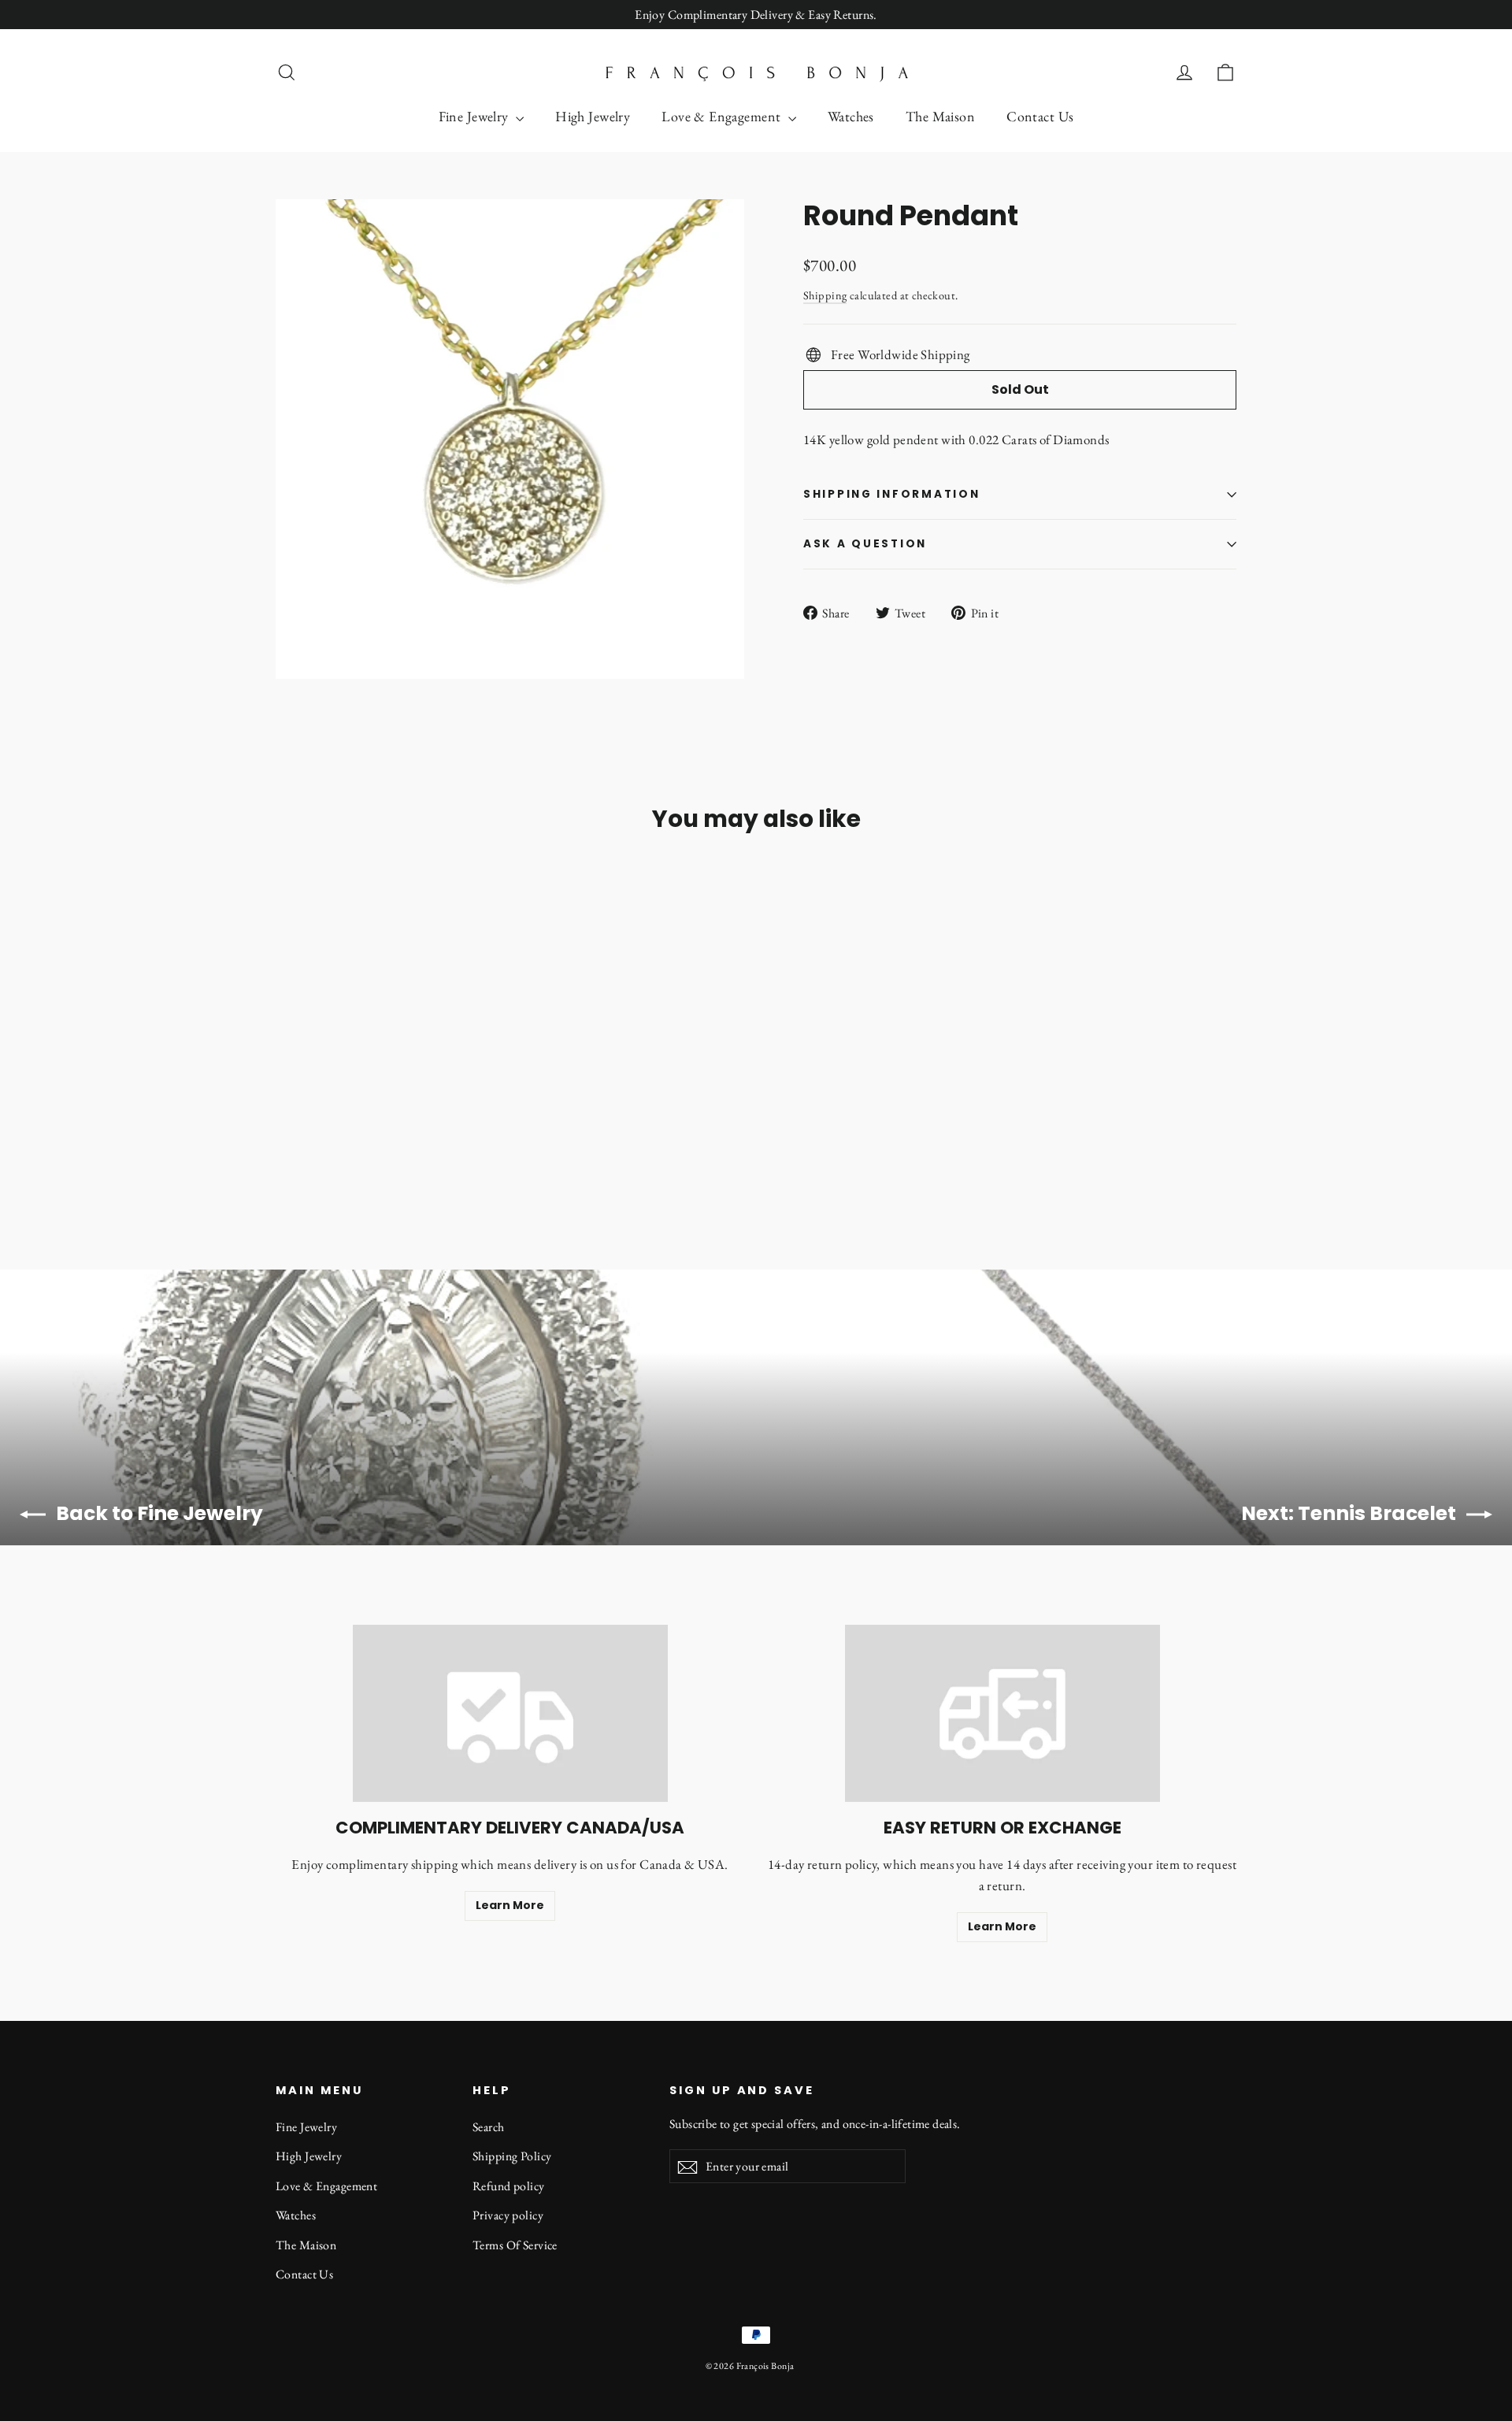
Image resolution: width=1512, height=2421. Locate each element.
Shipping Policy (512, 2156)
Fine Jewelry (476, 116)
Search (489, 2127)
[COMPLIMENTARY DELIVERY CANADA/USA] (510, 1713)
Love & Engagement (723, 116)
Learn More (510, 1905)
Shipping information (891, 494)
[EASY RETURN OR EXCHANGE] (1002, 1713)
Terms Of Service (515, 2245)
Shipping (825, 295)
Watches (851, 116)
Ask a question (865, 544)
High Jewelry (593, 116)
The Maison (940, 116)
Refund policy (509, 2186)
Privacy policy (508, 2215)
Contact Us (1040, 116)
